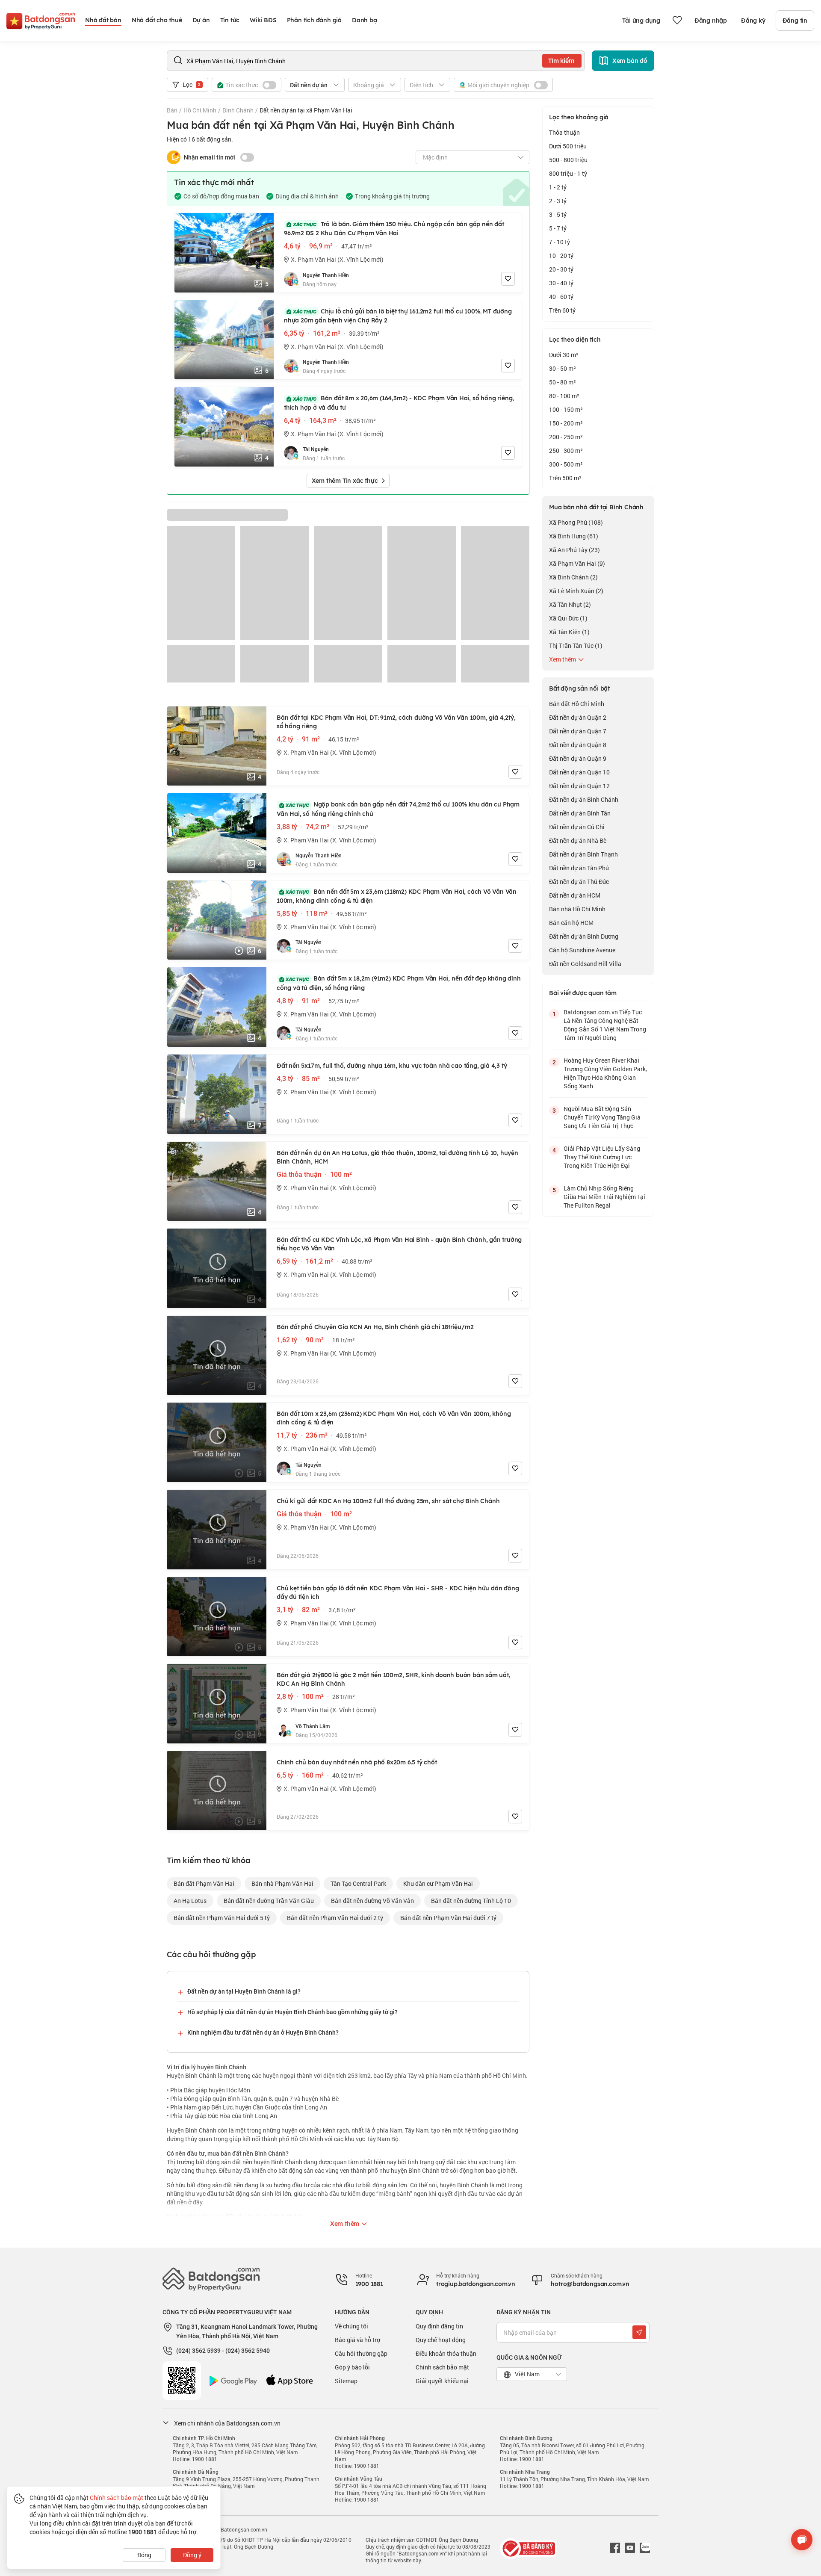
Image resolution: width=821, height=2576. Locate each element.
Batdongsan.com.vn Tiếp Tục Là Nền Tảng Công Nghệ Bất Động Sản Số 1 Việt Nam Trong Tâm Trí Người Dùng (605, 1025)
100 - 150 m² (566, 409)
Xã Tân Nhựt (570, 604)
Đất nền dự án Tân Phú (579, 868)
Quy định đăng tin (439, 2326)
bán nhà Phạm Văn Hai (282, 1883)
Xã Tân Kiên (569, 632)
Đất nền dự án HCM (575, 895)
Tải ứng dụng (641, 21)
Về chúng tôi (351, 2326)
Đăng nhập (711, 21)
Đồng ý (192, 2555)
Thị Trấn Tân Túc (576, 645)
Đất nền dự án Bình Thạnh (583, 854)
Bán (172, 110)
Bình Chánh (238, 110)
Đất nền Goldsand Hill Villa (585, 964)
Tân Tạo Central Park (358, 1883)
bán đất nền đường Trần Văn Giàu (269, 1901)
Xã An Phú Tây (574, 550)
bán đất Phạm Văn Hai (204, 1883)
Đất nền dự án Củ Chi (577, 827)
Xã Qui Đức (568, 618)
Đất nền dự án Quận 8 (578, 745)
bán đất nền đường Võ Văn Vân (372, 1901)
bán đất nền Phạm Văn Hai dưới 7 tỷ (448, 1918)
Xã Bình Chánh (573, 577)
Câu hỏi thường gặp (361, 2353)
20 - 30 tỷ (561, 269)
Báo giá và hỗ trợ (357, 2340)
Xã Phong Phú (576, 522)
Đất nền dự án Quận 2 (578, 717)
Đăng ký (753, 21)
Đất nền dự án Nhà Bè (578, 840)
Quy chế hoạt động (441, 2340)
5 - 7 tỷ (558, 228)
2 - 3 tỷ (558, 201)
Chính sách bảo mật (442, 2367)
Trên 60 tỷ (562, 310)
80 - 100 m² (564, 396)
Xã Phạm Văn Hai (577, 563)
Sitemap (346, 2381)
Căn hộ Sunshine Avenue (582, 950)
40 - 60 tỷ (561, 297)
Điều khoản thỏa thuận (446, 2353)
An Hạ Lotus (190, 1901)
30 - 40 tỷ (561, 283)
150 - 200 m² (566, 423)
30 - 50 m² (563, 368)
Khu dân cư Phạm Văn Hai (438, 1883)
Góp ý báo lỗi (352, 2367)
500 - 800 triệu (568, 160)
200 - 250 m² (566, 437)
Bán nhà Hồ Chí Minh (577, 909)
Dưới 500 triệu (568, 146)
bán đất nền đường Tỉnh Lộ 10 (471, 1901)
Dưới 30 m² (564, 355)
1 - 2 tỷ (558, 187)
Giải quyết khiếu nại (442, 2381)
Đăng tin (795, 21)
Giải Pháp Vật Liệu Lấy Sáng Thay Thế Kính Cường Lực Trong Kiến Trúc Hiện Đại (602, 1157)
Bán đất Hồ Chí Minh (577, 704)
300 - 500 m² (566, 464)
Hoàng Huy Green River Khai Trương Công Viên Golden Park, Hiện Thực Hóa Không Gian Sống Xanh (605, 1073)
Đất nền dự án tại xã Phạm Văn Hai (306, 110)
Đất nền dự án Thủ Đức (579, 882)
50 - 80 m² (563, 382)
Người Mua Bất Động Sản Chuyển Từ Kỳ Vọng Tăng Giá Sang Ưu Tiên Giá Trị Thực (602, 1117)
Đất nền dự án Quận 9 (578, 758)
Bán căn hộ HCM (571, 923)
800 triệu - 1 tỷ (568, 173)
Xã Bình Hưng (574, 536)
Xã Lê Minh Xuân (576, 591)
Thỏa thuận (564, 132)
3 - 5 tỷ (558, 214)
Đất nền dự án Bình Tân (580, 813)
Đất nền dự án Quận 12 (579, 786)
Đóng (144, 2555)
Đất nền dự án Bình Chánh (584, 799)
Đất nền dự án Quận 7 (578, 731)
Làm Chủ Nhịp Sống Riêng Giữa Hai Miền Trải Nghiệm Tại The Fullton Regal (604, 1197)
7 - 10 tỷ (560, 242)
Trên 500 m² (565, 478)
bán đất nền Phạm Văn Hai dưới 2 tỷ (335, 1918)
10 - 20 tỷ (561, 256)
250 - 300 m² (566, 451)
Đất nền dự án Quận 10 (579, 772)
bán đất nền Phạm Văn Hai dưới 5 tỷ (222, 1918)
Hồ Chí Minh (200, 110)
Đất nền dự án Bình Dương (584, 936)
